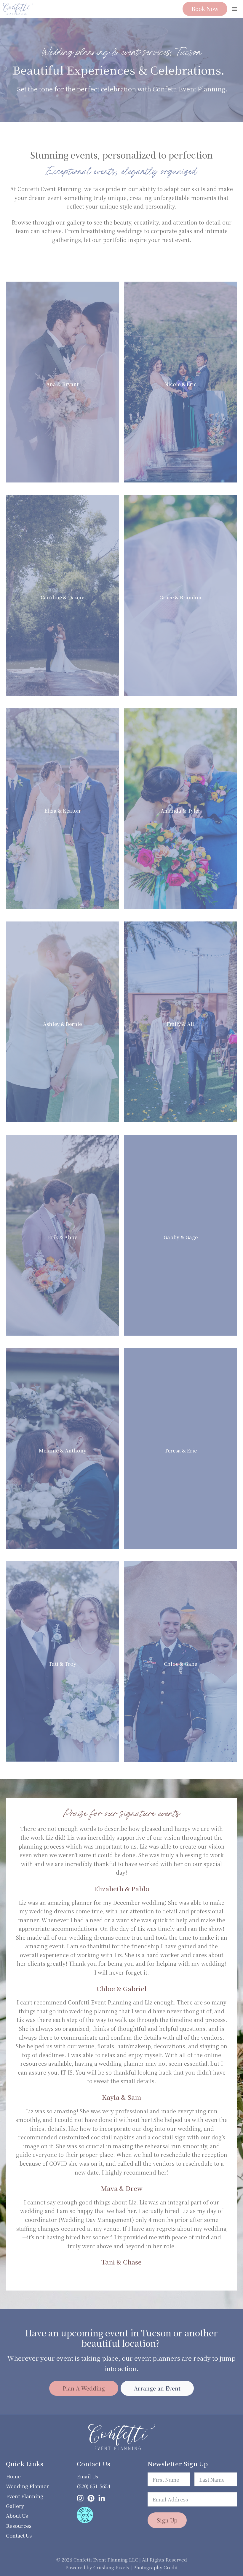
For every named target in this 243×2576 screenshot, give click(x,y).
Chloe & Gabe (180, 1664)
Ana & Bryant (62, 384)
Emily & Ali (180, 1024)
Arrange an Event (157, 2388)
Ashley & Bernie (62, 1024)
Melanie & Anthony (63, 1451)
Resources (19, 2526)
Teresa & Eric (181, 1451)
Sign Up (167, 2520)
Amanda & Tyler (180, 811)
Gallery (15, 2506)
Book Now (205, 9)
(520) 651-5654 (93, 2486)
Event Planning (25, 2496)
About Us (17, 2516)
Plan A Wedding (84, 2388)
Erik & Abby (63, 1237)
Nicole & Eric (180, 384)
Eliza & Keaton (62, 811)
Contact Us (19, 2535)
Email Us (87, 2476)
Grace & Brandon (180, 598)
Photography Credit (155, 2567)
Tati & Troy (62, 1664)
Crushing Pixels (111, 2567)
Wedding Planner (27, 2486)
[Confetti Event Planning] (18, 9)
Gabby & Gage (181, 1237)
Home (13, 2476)
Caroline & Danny (62, 598)
